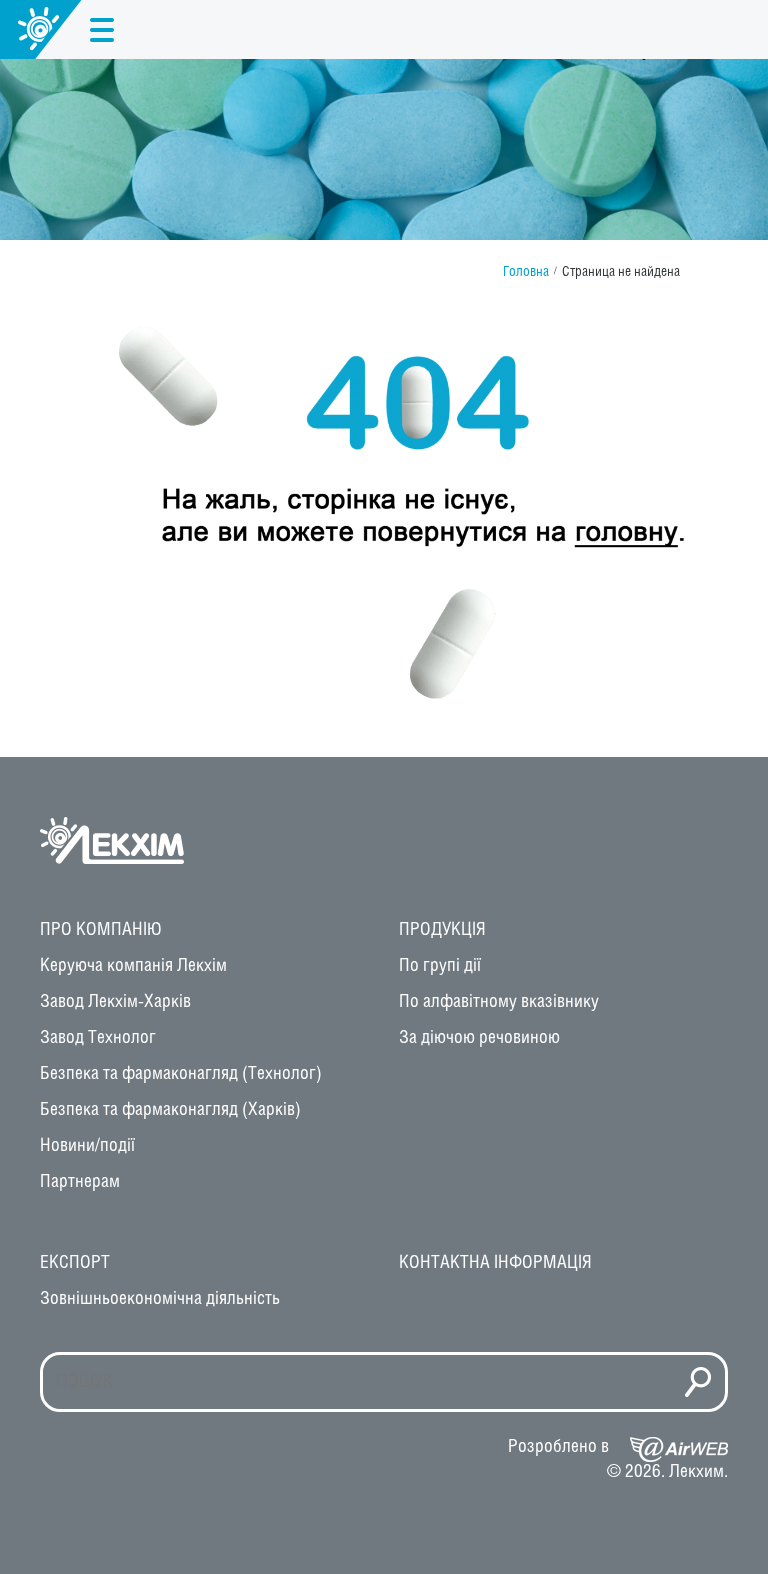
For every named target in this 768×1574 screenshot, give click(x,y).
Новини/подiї (87, 1146)
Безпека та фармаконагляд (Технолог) (181, 1074)
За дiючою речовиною (479, 1038)
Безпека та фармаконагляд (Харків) (170, 1110)
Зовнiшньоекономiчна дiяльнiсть (160, 1299)
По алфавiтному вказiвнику (499, 1002)
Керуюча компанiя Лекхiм (133, 966)
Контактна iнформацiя (495, 1263)
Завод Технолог (98, 1038)
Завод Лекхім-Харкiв (115, 1002)
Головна (526, 272)
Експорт (75, 1263)
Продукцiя (442, 930)
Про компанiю (101, 930)
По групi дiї (440, 966)
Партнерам (80, 1182)
